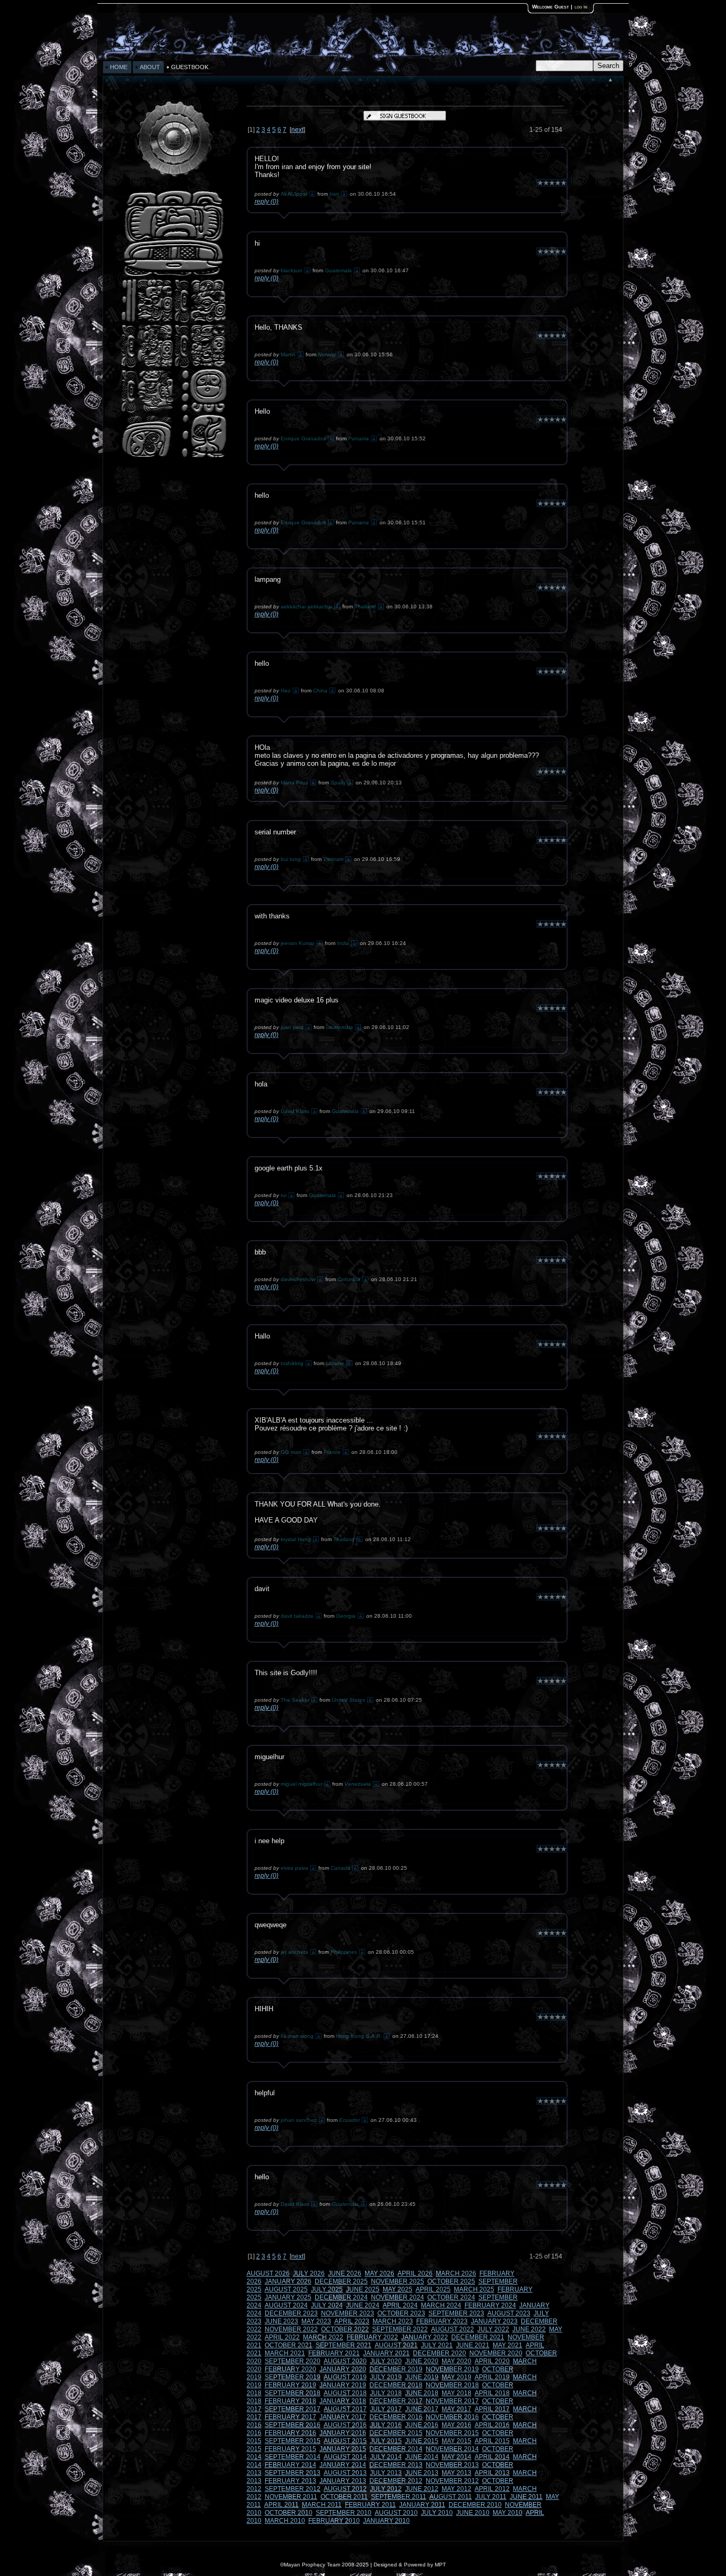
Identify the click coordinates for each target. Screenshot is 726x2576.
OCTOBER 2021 (289, 2345)
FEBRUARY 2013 (290, 2481)
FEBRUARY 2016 (290, 2433)
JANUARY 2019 (343, 2385)
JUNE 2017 (422, 2409)
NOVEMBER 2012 (452, 2481)
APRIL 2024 (400, 2305)
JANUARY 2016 (343, 2433)
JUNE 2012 (422, 2489)
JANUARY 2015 (343, 2449)
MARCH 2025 (474, 2289)
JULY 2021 (437, 2345)
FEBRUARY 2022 (372, 2337)
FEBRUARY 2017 (290, 2417)
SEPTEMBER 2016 (293, 2425)
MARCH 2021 (285, 2353)
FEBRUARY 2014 (290, 2465)
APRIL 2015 (492, 2441)
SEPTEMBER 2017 (293, 2409)
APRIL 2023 (352, 2321)
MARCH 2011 (322, 2505)
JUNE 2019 (422, 2377)
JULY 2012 (386, 2489)
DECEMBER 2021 (478, 2337)
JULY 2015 (386, 2441)
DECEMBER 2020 (440, 2353)
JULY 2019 (386, 2377)
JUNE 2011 (526, 2497)
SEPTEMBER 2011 (399, 2497)
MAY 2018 (457, 2393)
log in (581, 7)
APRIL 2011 (281, 2505)
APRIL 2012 (492, 2489)
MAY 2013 (457, 2473)
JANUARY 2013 (343, 2481)
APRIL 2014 (492, 2457)
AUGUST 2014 (345, 2457)
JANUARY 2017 (343, 2417)
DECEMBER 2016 (396, 2417)
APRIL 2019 (492, 2377)
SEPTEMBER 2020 (293, 2361)
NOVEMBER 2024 (398, 2297)
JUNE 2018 (422, 2393)
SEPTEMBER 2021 (344, 2345)
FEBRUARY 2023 (442, 2321)
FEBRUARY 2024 (490, 2305)
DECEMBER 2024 (341, 2297)
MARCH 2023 (393, 2321)
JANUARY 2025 (288, 2297)
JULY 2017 (386, 2409)
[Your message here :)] (174, 457)
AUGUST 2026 (268, 2273)
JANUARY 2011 (422, 2505)
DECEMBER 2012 (396, 2481)
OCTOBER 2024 (451, 2297)
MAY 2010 (508, 2513)
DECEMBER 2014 (396, 2449)
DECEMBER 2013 (396, 2465)
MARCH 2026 (456, 2273)
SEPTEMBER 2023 (456, 2313)
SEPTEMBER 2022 (400, 2329)
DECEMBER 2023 (291, 2313)
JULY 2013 (386, 2473)
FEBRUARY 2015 (290, 2449)
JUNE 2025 (363, 2289)
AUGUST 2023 (509, 2313)
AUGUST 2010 (396, 2513)
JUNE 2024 (363, 2305)
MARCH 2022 (323, 2337)
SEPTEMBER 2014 (293, 2457)
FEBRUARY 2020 (290, 2369)
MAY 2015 (457, 2441)
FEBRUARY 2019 (290, 2385)
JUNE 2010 (473, 2513)
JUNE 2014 (422, 2457)
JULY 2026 (309, 2273)
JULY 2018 (386, 2393)
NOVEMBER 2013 (452, 2465)
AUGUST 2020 (345, 2361)
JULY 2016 (386, 2425)
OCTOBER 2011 (344, 2497)
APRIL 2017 (492, 2409)
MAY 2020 (457, 2361)
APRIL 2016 (492, 2425)
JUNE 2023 (281, 2321)
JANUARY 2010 (386, 2521)
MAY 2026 (379, 2273)
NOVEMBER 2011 (291, 2497)
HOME (119, 67)
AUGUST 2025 (286, 2289)
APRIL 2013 (492, 2473)
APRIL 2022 (282, 2337)
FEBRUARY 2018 (290, 2401)
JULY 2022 (493, 2329)
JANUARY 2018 (343, 2401)
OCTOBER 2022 (345, 2329)
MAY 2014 (457, 2457)
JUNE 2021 (473, 2345)
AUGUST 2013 (345, 2473)
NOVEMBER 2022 (291, 2329)
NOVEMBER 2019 (452, 2369)
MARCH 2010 (285, 2521)
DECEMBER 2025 (341, 2281)
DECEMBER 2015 (396, 2433)
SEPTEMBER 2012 (293, 2489)
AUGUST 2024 (286, 2305)
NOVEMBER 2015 (452, 2433)
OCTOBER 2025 (451, 2281)
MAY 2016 (457, 2425)
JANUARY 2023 (494, 2321)
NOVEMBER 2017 (452, 2401)
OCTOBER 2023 (401, 2313)
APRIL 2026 (415, 2273)
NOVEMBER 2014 (452, 2449)
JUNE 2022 (529, 2329)
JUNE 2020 (422, 2361)
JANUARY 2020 (343, 2369)
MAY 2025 (398, 2289)
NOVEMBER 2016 (452, 2417)
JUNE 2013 (422, 2473)
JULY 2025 (327, 2289)
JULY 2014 (386, 2457)
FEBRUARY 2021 (334, 2353)
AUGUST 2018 (345, 2393)
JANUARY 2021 (386, 2353)
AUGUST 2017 (345, 2409)
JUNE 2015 (422, 2441)
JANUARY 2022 (425, 2337)
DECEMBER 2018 (396, 2385)
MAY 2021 (508, 2345)
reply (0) (267, 202)
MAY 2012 (457, 2489)
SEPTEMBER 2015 (293, 2441)
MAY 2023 (316, 2321)
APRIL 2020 (492, 2361)
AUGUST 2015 (345, 2441)
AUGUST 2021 (396, 2345)
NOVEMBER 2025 (398, 2281)
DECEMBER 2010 (475, 2505)
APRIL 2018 (492, 2393)
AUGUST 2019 (345, 2377)
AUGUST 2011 (451, 2497)
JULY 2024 (327, 2305)
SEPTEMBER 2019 (293, 2377)
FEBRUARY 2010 (334, 2521)
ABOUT (150, 67)
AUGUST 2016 (345, 2425)
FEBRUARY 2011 (370, 2505)
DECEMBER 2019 (396, 2369)
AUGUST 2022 (453, 2329)
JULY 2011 (491, 2497)
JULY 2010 (437, 2513)
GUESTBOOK (190, 67)
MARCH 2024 (441, 2305)
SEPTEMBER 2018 (293, 2393)
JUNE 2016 (422, 2425)
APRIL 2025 (433, 2289)
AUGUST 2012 (345, 2489)
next (297, 130)
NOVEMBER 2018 (452, 2385)
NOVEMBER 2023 (348, 2313)
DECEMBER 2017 (396, 2401)
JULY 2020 (386, 2361)
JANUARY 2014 (343, 2465)
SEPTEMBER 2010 (344, 2513)
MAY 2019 (457, 2377)
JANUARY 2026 (288, 2281)
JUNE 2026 (345, 2273)
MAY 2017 (457, 2409)
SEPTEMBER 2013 (293, 2473)
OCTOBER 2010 (289, 2513)
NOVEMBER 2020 (496, 2353)
